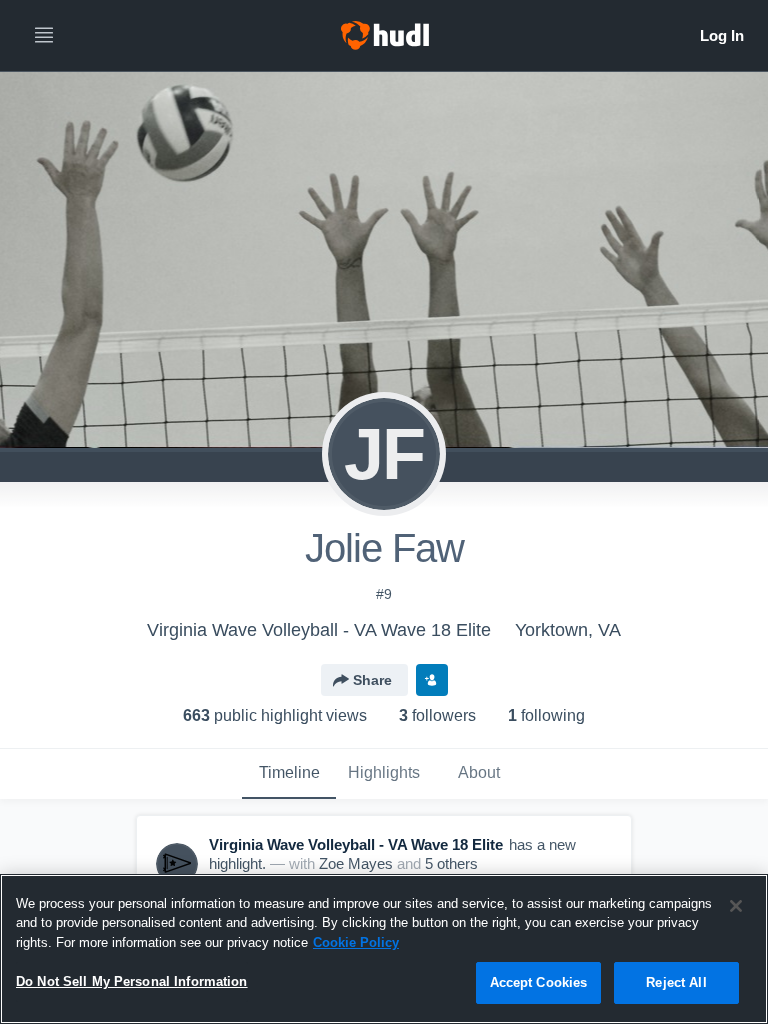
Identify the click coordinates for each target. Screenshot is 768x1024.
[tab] (289, 774)
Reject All (676, 982)
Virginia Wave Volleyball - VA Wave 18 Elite (319, 630)
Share (372, 680)
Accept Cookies (539, 982)
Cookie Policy (356, 942)
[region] (384, 949)
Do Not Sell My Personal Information (132, 981)
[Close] (736, 906)
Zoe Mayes (356, 863)
